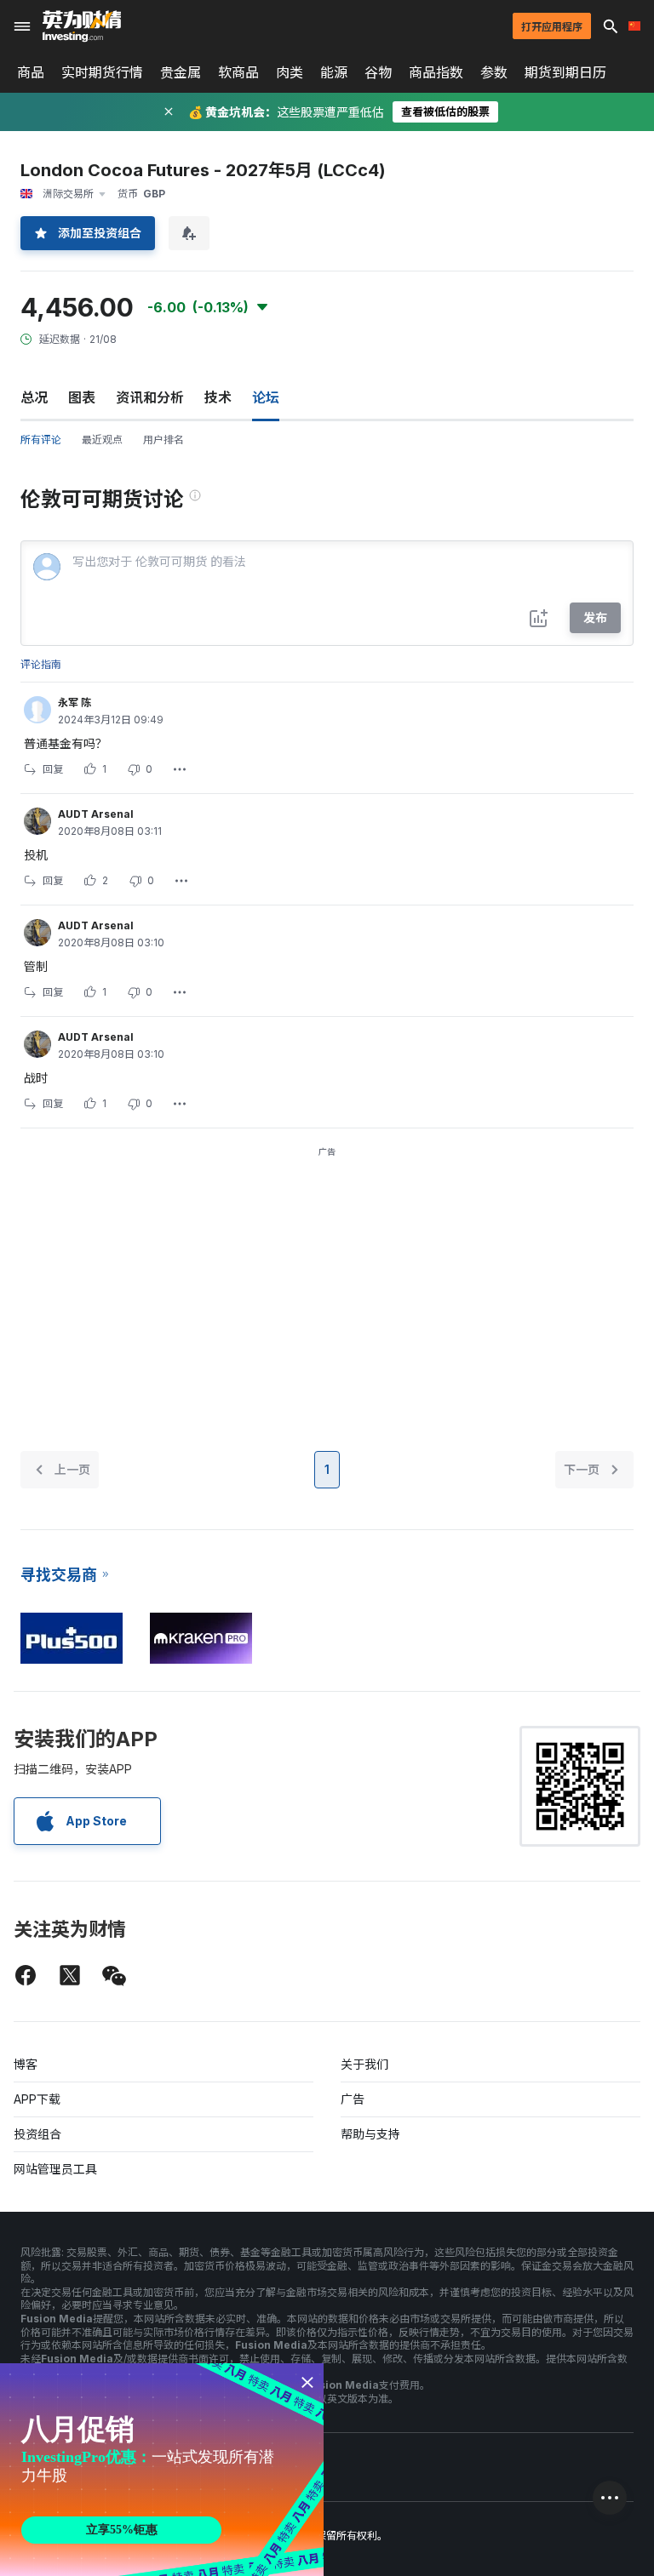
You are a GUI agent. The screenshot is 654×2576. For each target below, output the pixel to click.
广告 (353, 2099)
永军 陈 (75, 703)
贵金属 (181, 72)
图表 (82, 397)
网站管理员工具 (55, 2169)
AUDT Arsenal (96, 814)
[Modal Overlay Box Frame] (162, 2470)
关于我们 (364, 2064)
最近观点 (102, 440)
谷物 (378, 72)
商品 (31, 72)
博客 (26, 2064)
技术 (218, 397)
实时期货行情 (102, 72)
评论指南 (41, 664)
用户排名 (163, 440)
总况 (34, 397)
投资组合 (37, 2134)
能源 (334, 72)
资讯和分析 (150, 397)
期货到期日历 (565, 72)
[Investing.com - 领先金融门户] (82, 26)
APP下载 (37, 2099)
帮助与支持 (370, 2134)
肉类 (290, 72)
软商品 (238, 72)
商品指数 (436, 72)
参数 (494, 72)
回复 (53, 769)
